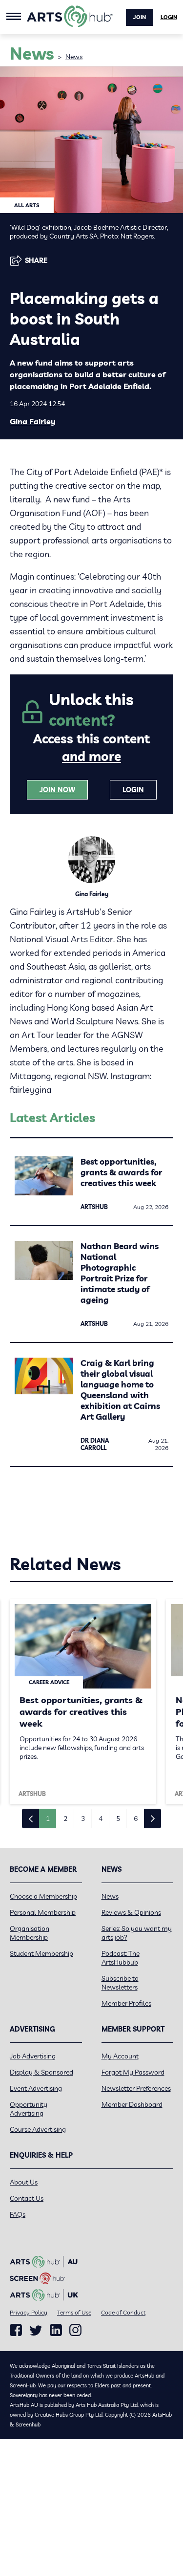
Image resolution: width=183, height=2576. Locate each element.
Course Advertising (38, 2129)
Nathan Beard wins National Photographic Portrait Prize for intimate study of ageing (120, 1273)
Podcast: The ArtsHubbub (121, 1958)
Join (140, 17)
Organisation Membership (30, 1933)
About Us (24, 2182)
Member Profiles (126, 2003)
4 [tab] (101, 1818)
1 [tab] (48, 1818)
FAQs (18, 2214)
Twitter (36, 2330)
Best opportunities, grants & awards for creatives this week (121, 1172)
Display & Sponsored (41, 2072)
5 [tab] (118, 1818)
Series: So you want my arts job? (137, 1933)
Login (169, 17)
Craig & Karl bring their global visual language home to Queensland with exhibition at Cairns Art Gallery (120, 1390)
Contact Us (27, 2198)
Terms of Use (74, 2312)
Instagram (75, 2330)
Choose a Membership (43, 1896)
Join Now (57, 790)
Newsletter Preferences (136, 2088)
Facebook (16, 2330)
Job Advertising (33, 2056)
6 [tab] (136, 1818)
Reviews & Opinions (131, 1912)
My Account (120, 2056)
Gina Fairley (33, 421)
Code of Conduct (123, 2312)
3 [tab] (83, 1818)
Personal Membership (43, 1912)
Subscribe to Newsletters (120, 1983)
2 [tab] (65, 1818)
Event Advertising (36, 2088)
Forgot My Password (133, 2072)
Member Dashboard (132, 2104)
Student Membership (41, 1953)
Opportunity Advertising (29, 2109)
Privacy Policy (29, 2312)
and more (91, 756)
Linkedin (56, 2330)
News (74, 57)
